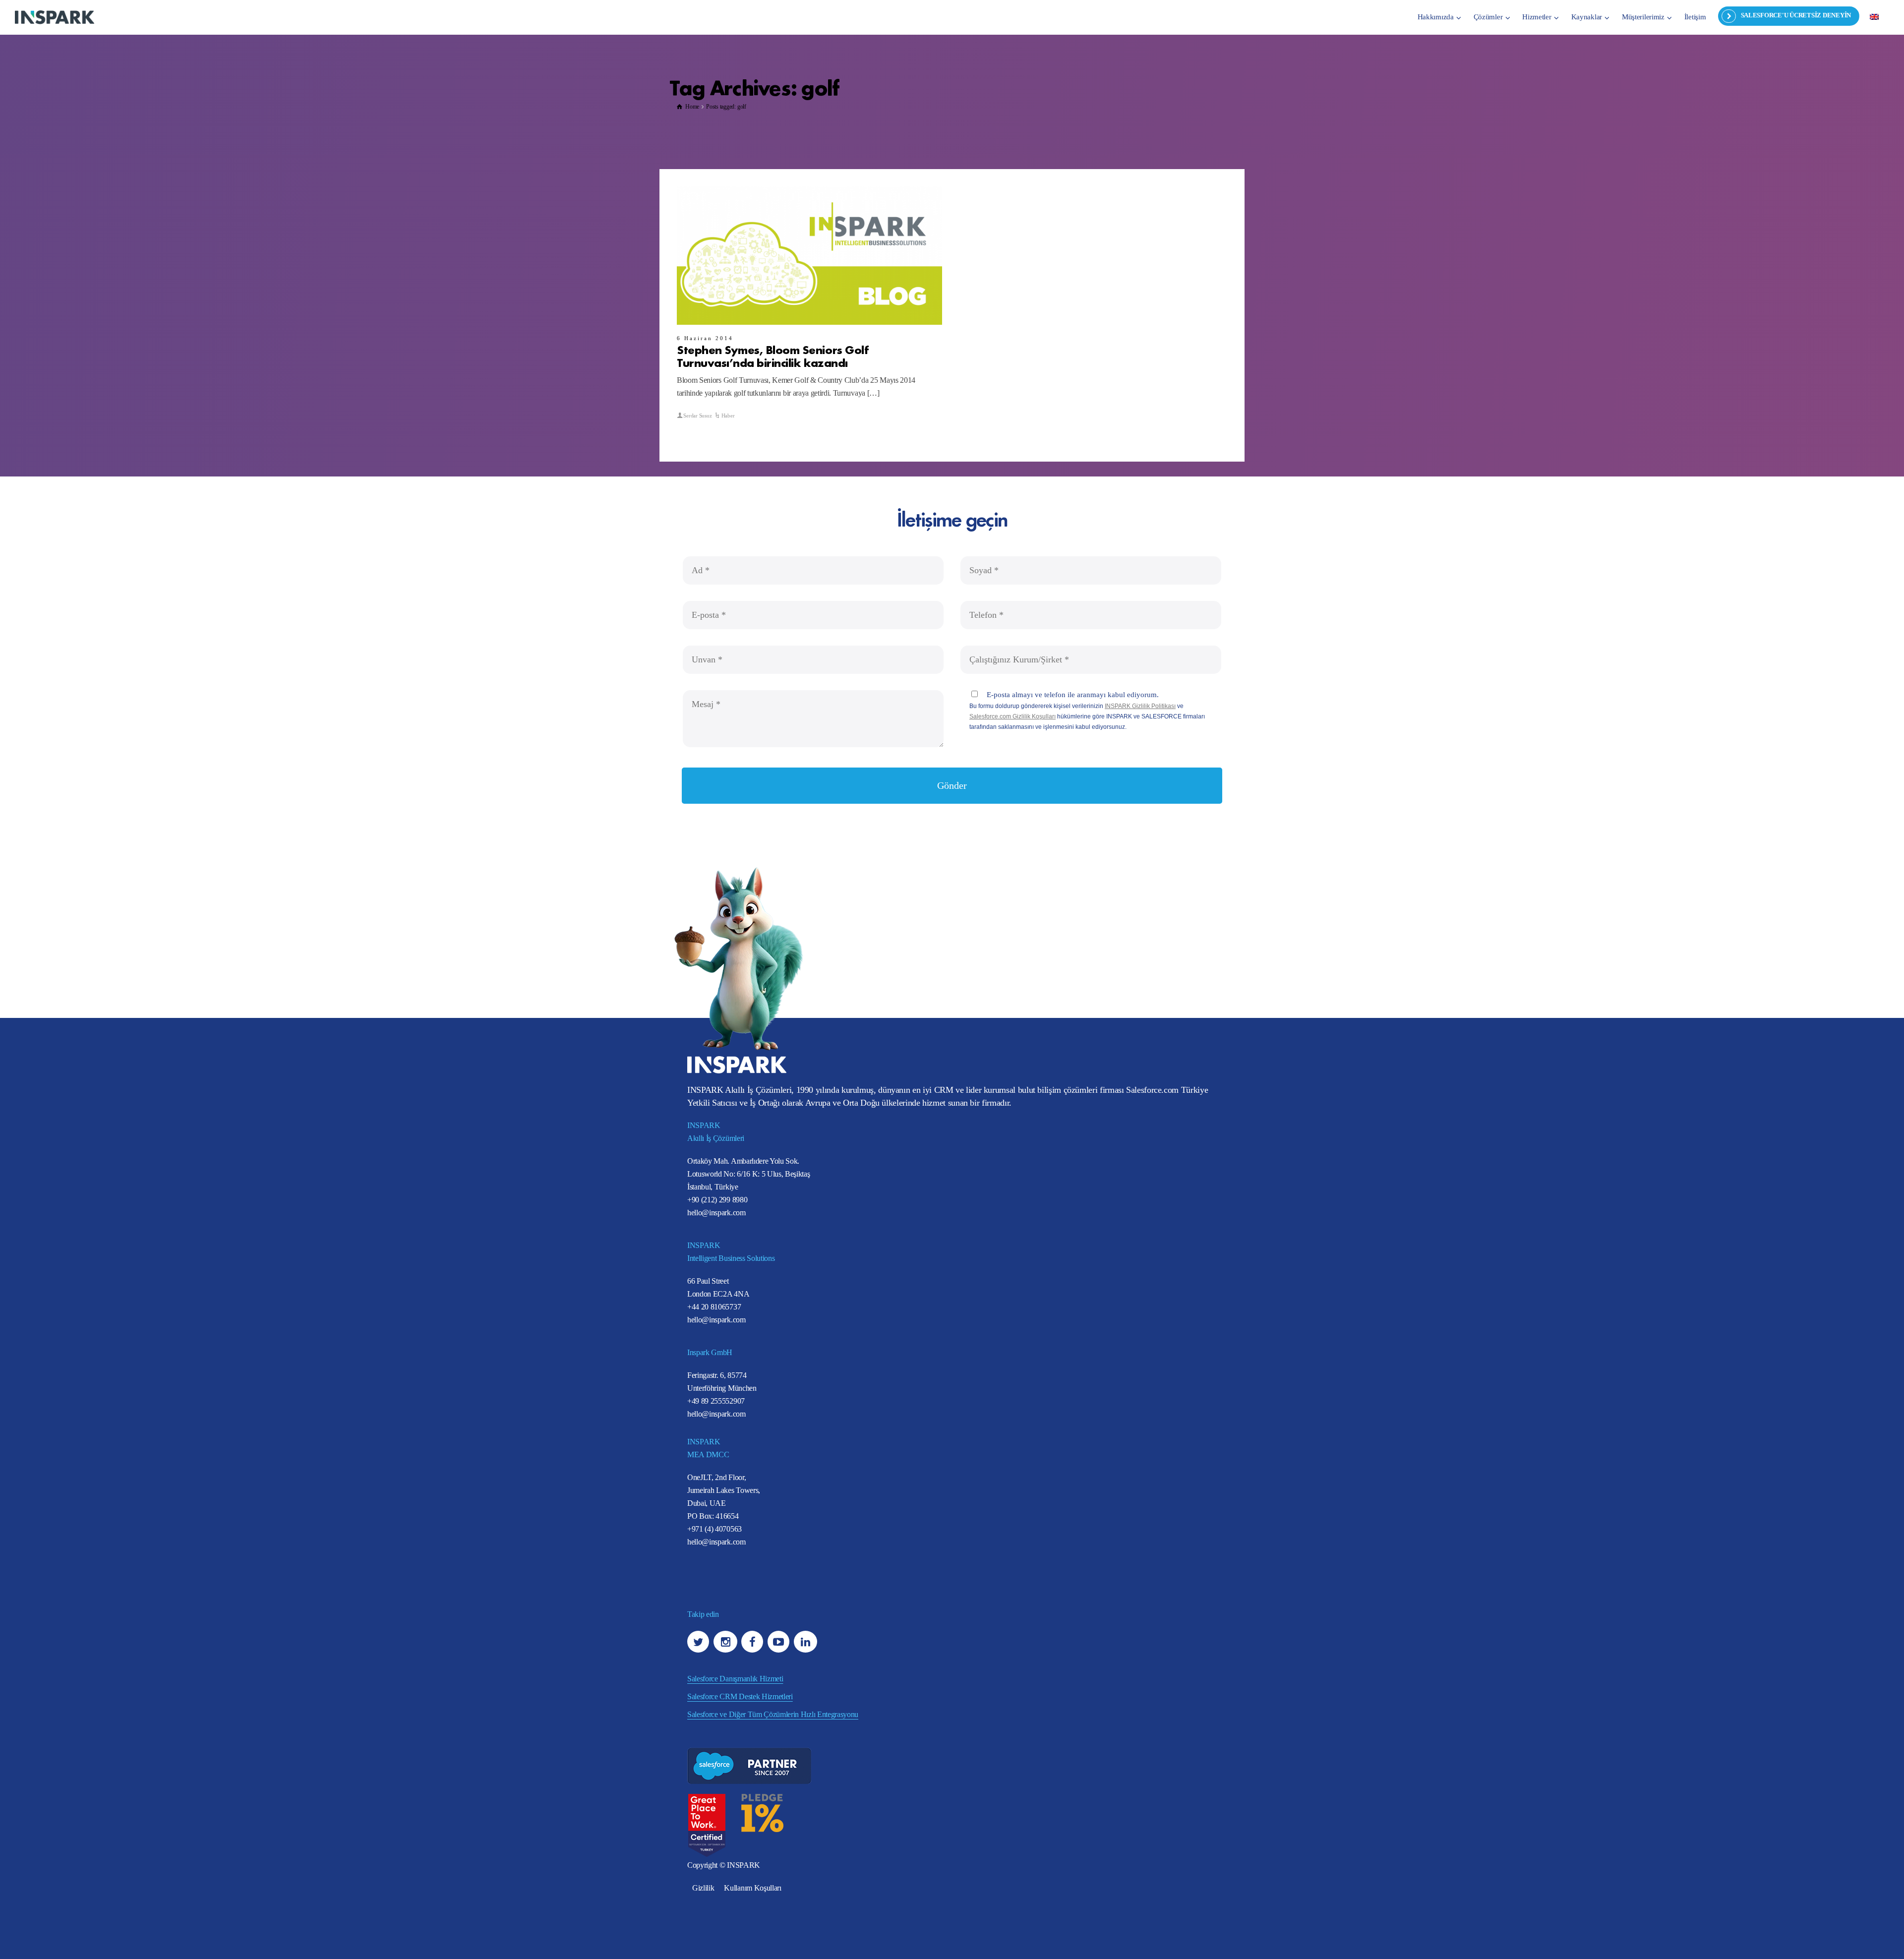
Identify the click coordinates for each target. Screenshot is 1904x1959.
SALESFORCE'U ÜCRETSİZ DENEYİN (1796, 15)
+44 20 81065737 (714, 1307)
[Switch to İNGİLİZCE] (1874, 16)
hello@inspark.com (716, 1213)
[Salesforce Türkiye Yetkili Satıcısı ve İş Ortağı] (55, 17)
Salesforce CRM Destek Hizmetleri (740, 1696)
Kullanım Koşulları (752, 1888)
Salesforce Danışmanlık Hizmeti (735, 1679)
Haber (728, 416)
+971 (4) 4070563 (714, 1529)
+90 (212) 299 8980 (717, 1200)
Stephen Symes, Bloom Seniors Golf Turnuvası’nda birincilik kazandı (773, 356)
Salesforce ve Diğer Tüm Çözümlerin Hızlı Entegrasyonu (773, 1714)
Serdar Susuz (697, 416)
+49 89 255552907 (716, 1401)
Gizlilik (703, 1888)
